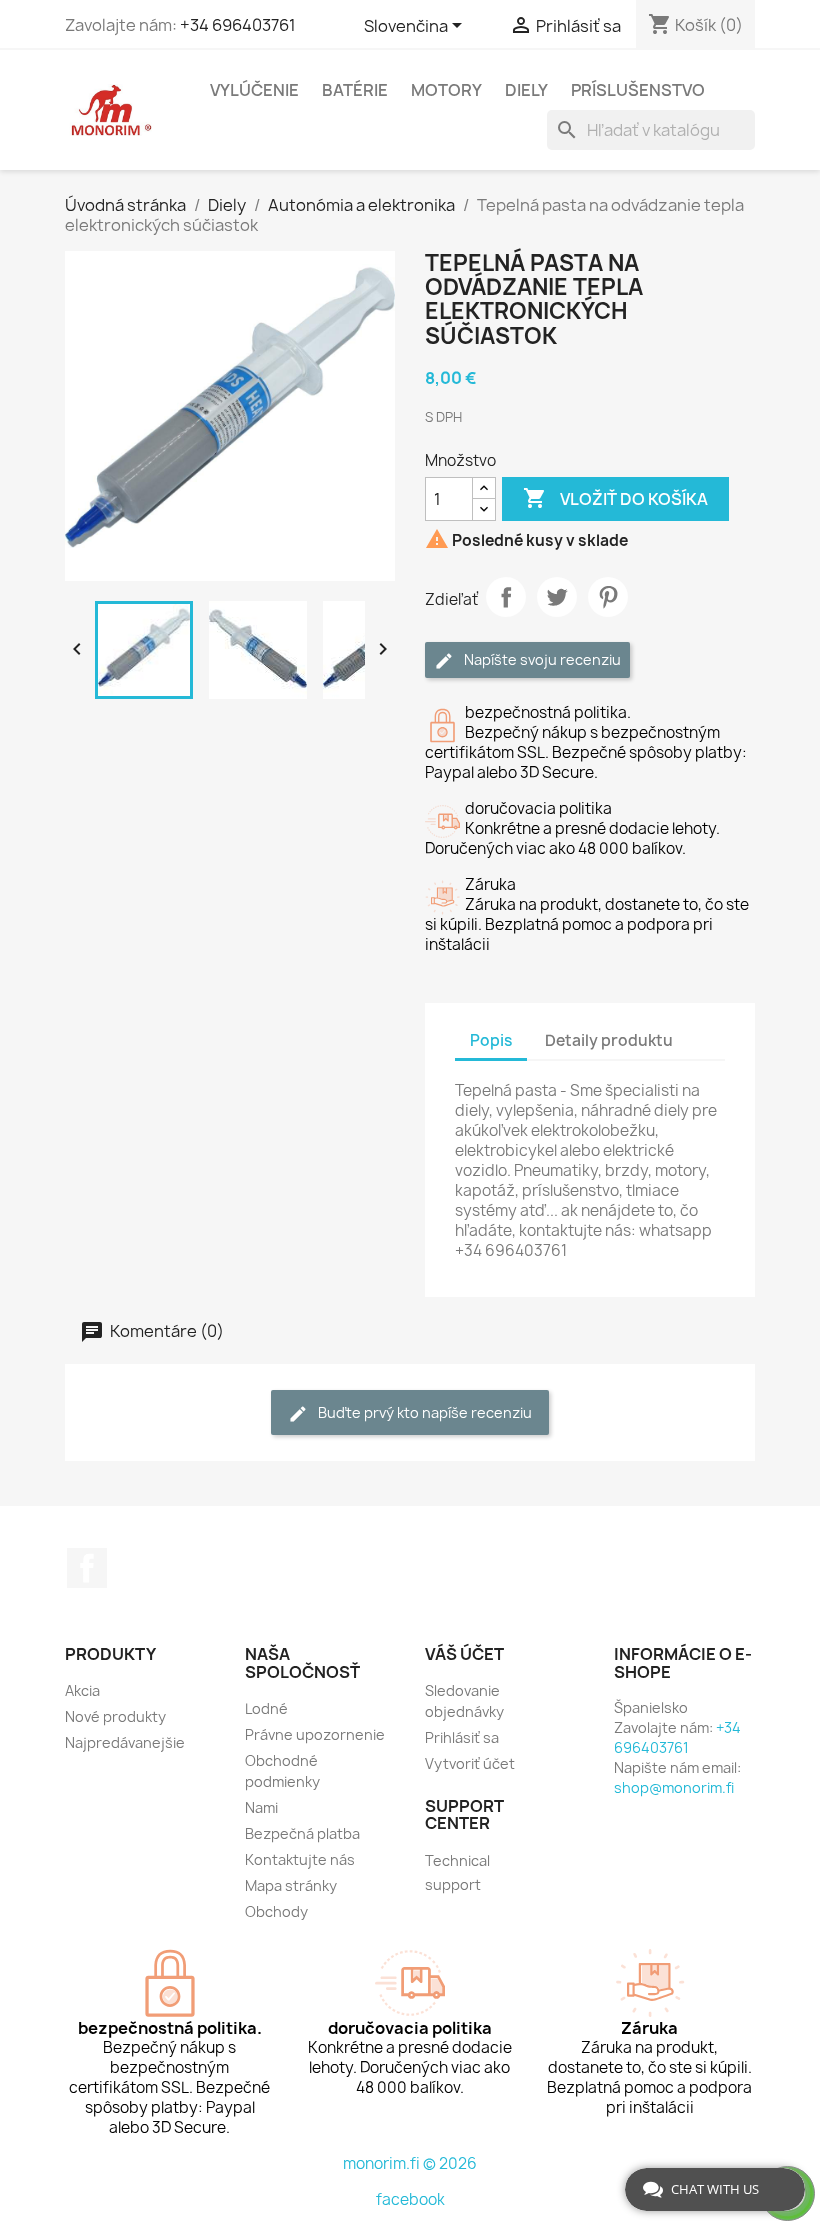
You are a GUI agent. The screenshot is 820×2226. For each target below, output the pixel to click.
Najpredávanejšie (125, 1742)
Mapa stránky (291, 1885)
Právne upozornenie (315, 1734)
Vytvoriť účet (470, 1763)
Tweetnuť (557, 597)
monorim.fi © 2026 (410, 2163)
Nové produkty (115, 1716)
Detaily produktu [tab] (609, 1040)
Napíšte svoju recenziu (541, 659)
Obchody (276, 1911)
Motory (446, 90)
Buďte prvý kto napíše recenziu (423, 1412)
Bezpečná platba (302, 1833)
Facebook (87, 1568)
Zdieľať (506, 597)
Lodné (266, 1708)
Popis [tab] (491, 1040)
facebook (410, 2199)
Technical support (457, 1872)
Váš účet (464, 1654)
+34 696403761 (238, 25)
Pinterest (608, 597)
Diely (526, 90)
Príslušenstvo (638, 90)
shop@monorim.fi (674, 1787)
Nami (261, 1807)
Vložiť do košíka (615, 498)
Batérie (355, 90)
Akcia (82, 1690)
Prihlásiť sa (462, 1737)
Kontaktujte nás (300, 1859)
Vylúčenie (254, 90)
